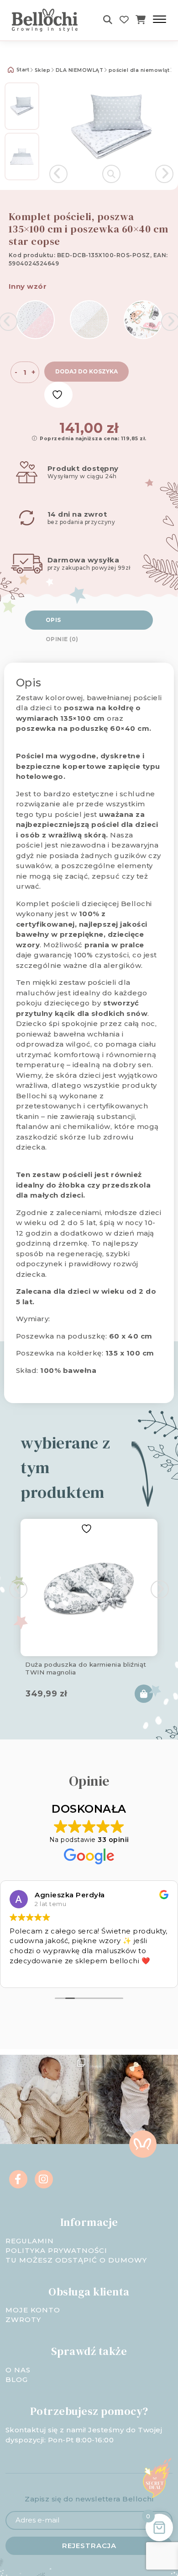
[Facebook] (18, 2179)
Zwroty (23, 2319)
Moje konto (33, 2310)
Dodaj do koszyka (86, 371)
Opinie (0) (62, 639)
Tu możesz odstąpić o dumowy (76, 2260)
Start (22, 70)
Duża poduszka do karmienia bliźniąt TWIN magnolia (86, 1668)
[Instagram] (44, 2179)
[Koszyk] (141, 20)
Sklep (43, 70)
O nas (18, 2370)
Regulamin (30, 2241)
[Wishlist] (124, 20)
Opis (53, 620)
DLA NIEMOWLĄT (80, 70)
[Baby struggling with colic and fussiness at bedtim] (133, 2099)
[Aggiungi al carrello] (144, 1694)
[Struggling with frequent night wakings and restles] (44, 2099)
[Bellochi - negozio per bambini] (48, 20)
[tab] (89, 620)
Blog (17, 2379)
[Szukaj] (108, 20)
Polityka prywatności (56, 2250)
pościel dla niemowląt (139, 70)
